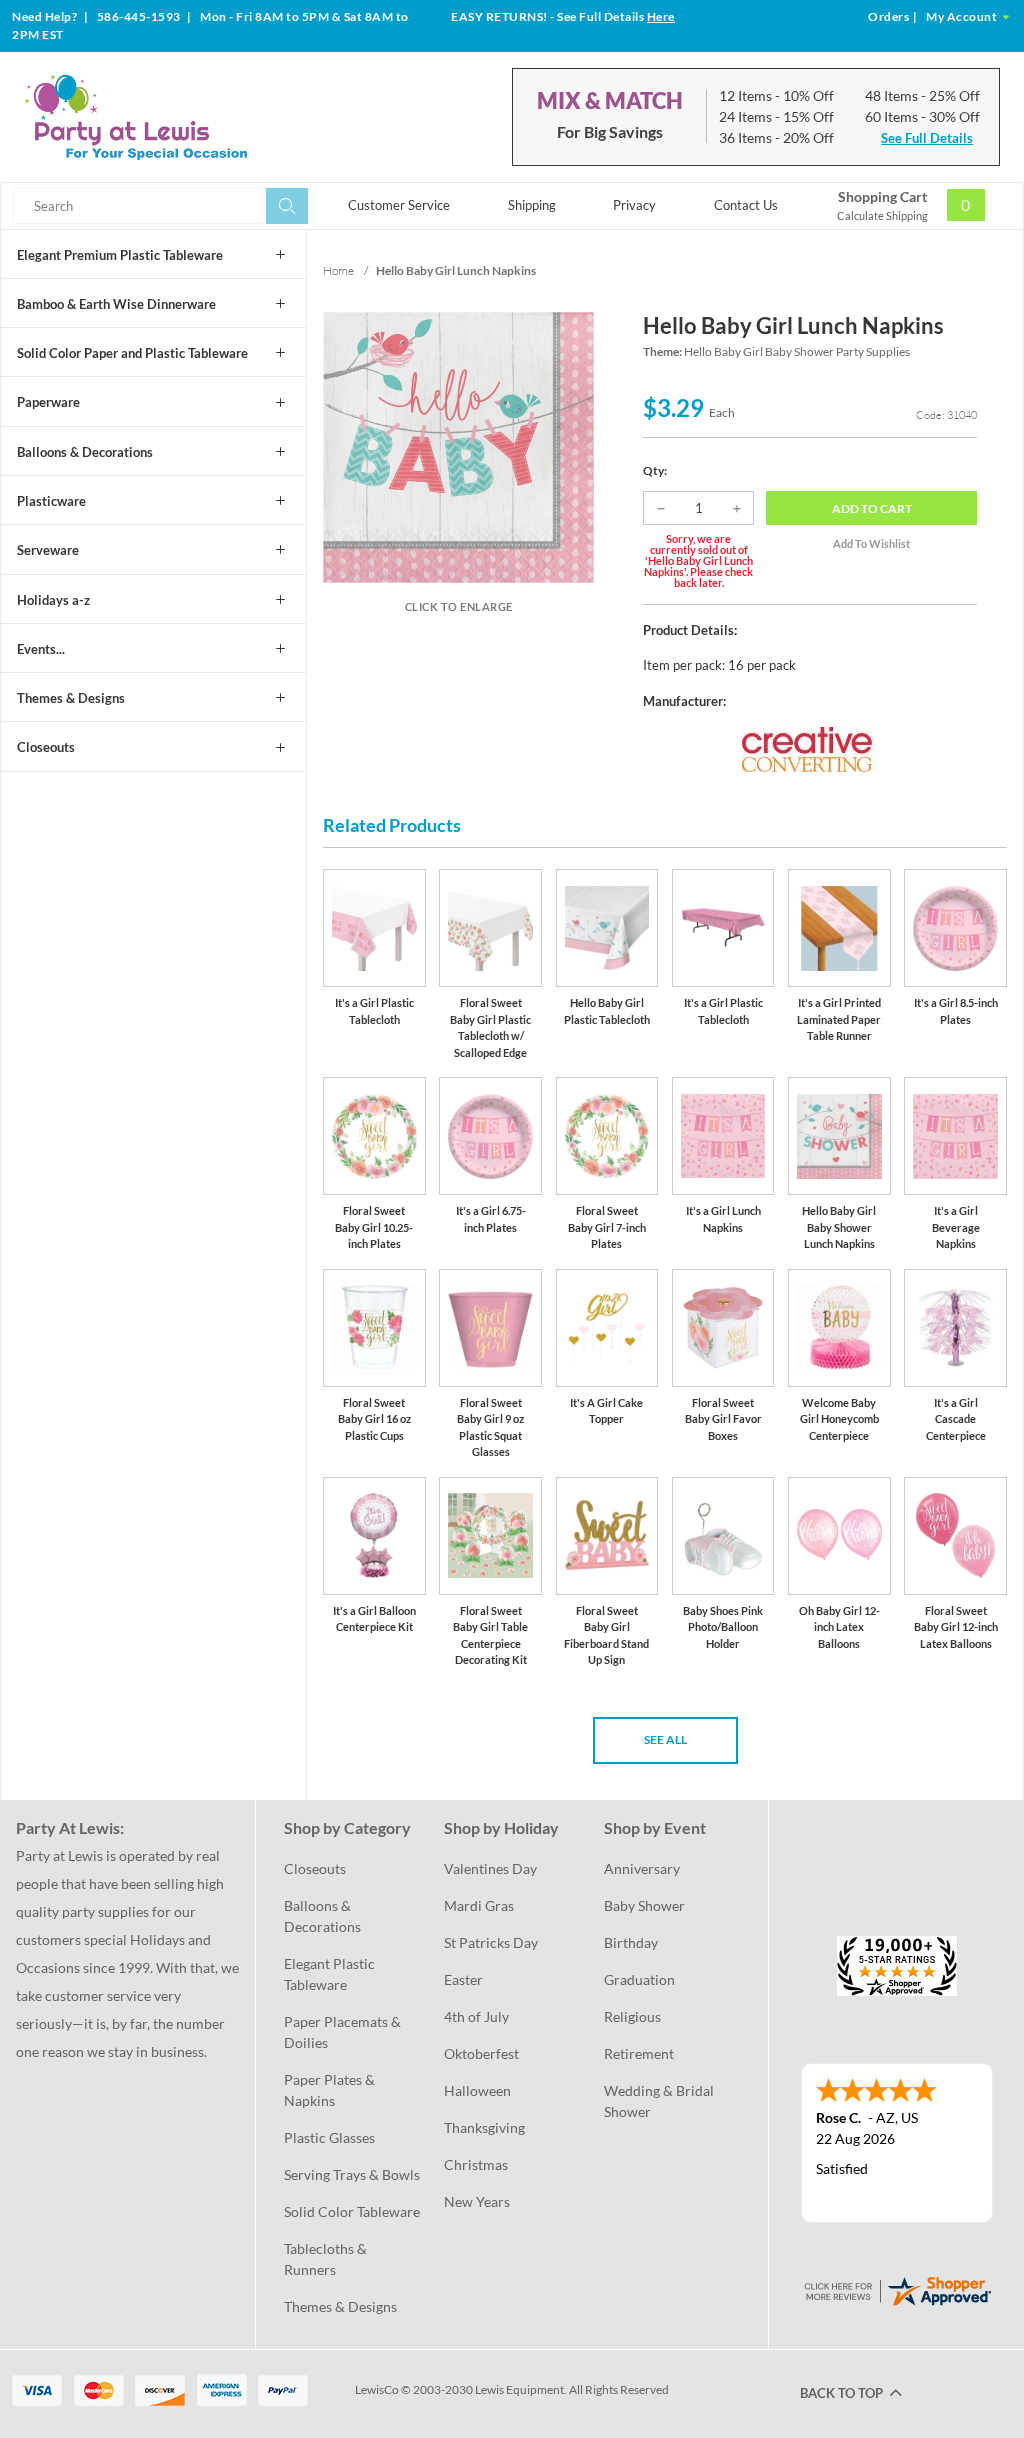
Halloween (477, 2090)
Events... (41, 649)
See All (665, 1739)
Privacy (634, 205)
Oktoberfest (481, 2053)
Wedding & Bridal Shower (660, 2101)
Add (872, 508)
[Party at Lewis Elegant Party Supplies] (178, 117)
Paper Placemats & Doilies (344, 2032)
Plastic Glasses (329, 2137)
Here (661, 16)
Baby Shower (644, 1905)
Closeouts (46, 747)
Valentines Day (490, 1868)
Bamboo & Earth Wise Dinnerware (116, 304)
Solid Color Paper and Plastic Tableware (132, 353)
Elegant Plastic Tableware (331, 1974)
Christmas (476, 2164)
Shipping (532, 205)
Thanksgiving (484, 2127)
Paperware (48, 402)
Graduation (639, 1979)
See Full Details (927, 138)
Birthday (631, 1942)
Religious (632, 2016)
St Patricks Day (491, 1942)
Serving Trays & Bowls (352, 2174)
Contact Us (746, 205)
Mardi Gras (479, 1905)
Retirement (639, 2053)
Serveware (48, 550)
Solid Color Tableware (352, 2211)
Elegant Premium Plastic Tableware (120, 255)
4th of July (476, 2016)
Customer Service (399, 205)
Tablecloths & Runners (327, 2259)
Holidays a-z (53, 600)
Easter (463, 1979)
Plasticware (51, 501)
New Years (477, 2201)
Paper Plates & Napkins (331, 2090)
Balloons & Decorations (85, 452)
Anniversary (642, 1868)
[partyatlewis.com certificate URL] (897, 2288)
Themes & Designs (71, 698)
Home (338, 270)
